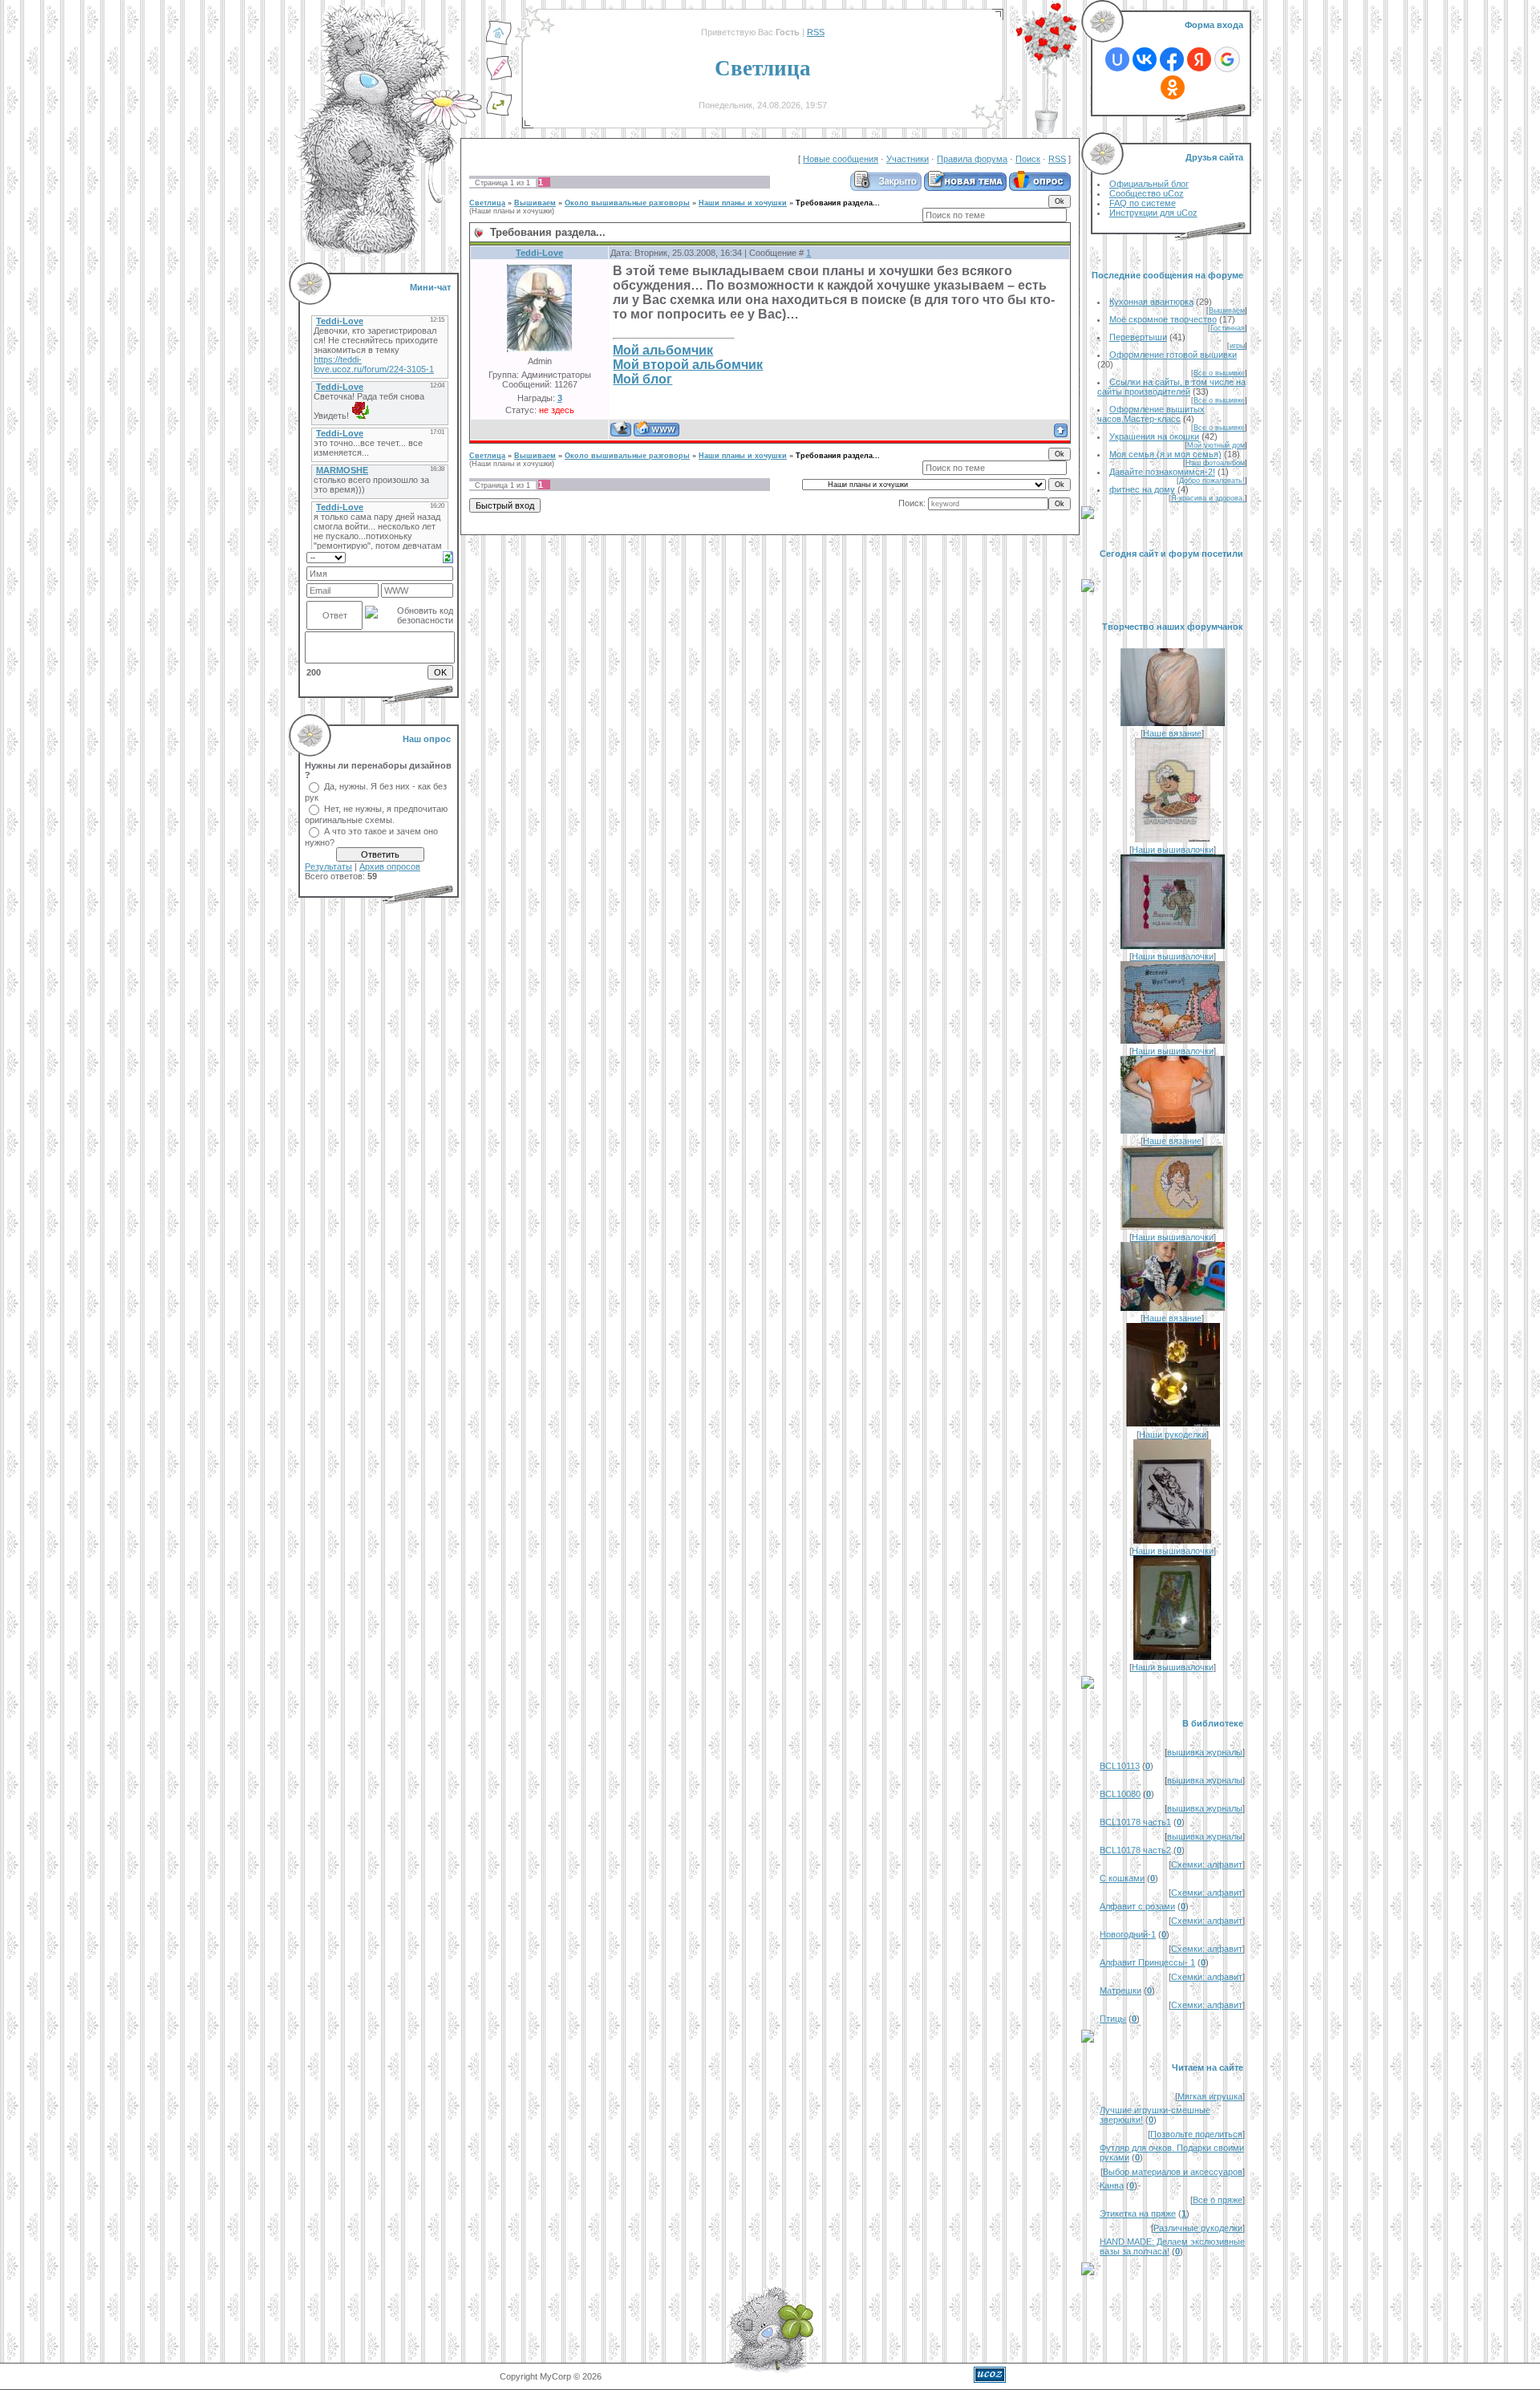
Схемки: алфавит (1207, 1865)
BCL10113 (1120, 1766)
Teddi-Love (539, 253)
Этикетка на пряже (1138, 2213)
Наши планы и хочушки (743, 203)
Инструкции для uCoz (1153, 213)
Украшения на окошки (1154, 436)
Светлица (487, 203)
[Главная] (499, 43)
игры (1237, 346)
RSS (816, 32)
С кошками (1122, 1878)
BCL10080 (1120, 1794)
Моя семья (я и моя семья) (1165, 454)
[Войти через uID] (1117, 59)
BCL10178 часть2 (1135, 1850)
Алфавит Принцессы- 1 (1147, 1962)
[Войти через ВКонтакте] (1145, 59)
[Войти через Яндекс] (1199, 59)
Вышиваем (535, 203)
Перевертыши (1138, 337)
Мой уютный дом (1216, 445)
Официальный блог (1149, 184)
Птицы (1113, 2019)
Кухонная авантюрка (1151, 302)
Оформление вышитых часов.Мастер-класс (1151, 414)
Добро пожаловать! (1212, 481)
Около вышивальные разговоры (627, 203)
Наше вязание (1172, 733)
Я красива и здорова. (1208, 498)
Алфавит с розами (1137, 1906)
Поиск (1028, 159)
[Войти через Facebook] (1172, 59)
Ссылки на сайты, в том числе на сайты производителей (1171, 387)
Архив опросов (390, 866)
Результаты (328, 866)
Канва (1112, 2185)
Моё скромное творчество (1163, 319)
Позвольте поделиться (1196, 2134)
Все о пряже (1218, 2200)
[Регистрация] (499, 78)
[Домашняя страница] (657, 429)
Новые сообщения (841, 159)
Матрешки (1121, 1990)
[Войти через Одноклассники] (1173, 87)
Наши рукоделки (1173, 1434)
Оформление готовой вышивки (1173, 355)
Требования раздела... (838, 203)
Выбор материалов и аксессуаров (1173, 2172)
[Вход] (499, 113)
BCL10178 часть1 (1135, 1822)
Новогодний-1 (1128, 1934)
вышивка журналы (1205, 1752)
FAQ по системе (1143, 203)
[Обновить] (448, 556)
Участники (908, 159)
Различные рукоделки (1198, 2228)
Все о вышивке (1219, 373)
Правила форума (972, 159)
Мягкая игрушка (1210, 2096)
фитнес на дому (1142, 489)
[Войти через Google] (1227, 59)
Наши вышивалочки (1173, 850)
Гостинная (1228, 328)
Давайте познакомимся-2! (1162, 472)
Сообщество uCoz (1147, 193)
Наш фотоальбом (1215, 463)
